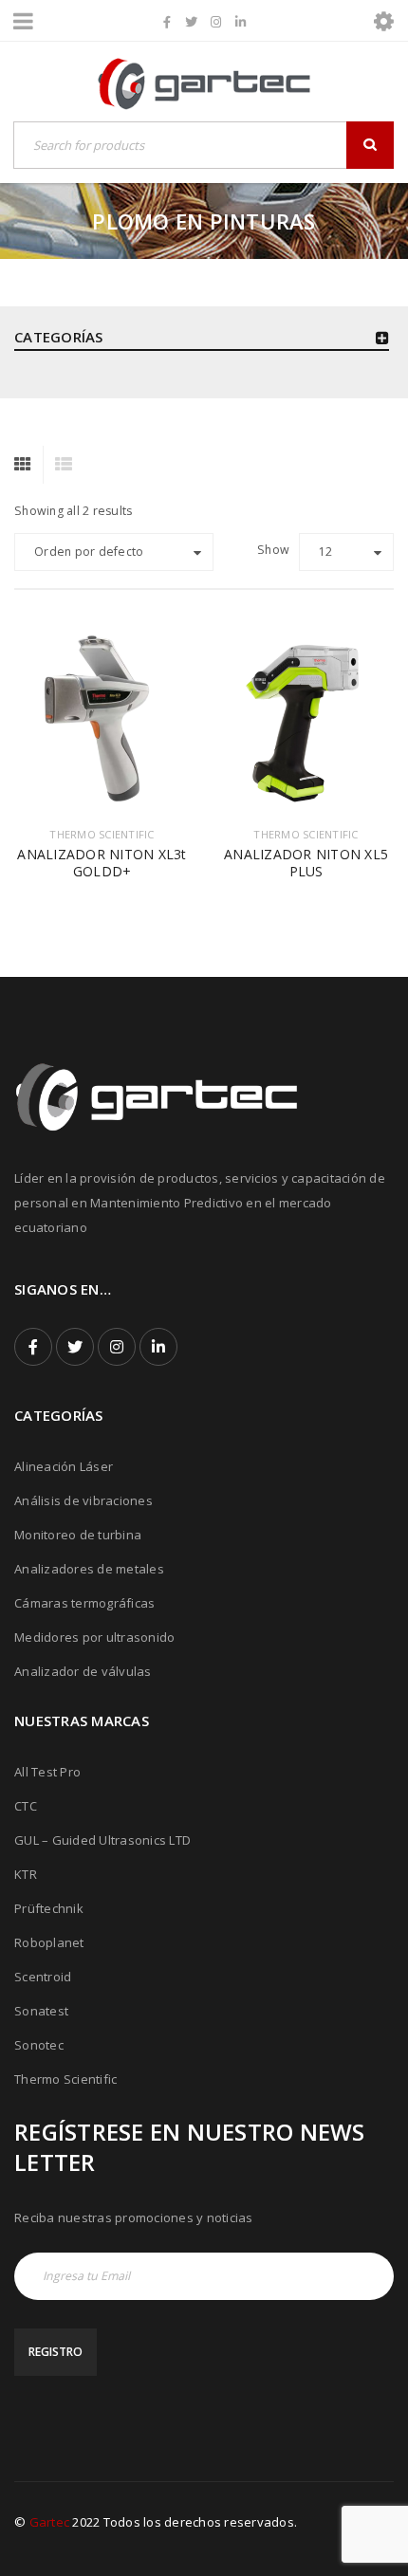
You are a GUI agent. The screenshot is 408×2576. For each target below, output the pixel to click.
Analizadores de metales (89, 1569)
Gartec (50, 2522)
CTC (26, 1806)
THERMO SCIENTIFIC (102, 834)
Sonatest (41, 2011)
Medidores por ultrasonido (94, 1637)
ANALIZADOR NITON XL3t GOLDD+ (102, 863)
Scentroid (43, 1977)
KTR (26, 1874)
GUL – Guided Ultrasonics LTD (102, 1840)
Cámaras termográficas (84, 1603)
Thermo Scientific (65, 2079)
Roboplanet (49, 1942)
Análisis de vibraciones (83, 1500)
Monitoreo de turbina (78, 1535)
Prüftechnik (49, 1908)
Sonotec (39, 2045)
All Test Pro (47, 1772)
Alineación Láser (64, 1466)
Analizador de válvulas (83, 1671)
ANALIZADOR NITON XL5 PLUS (306, 863)
